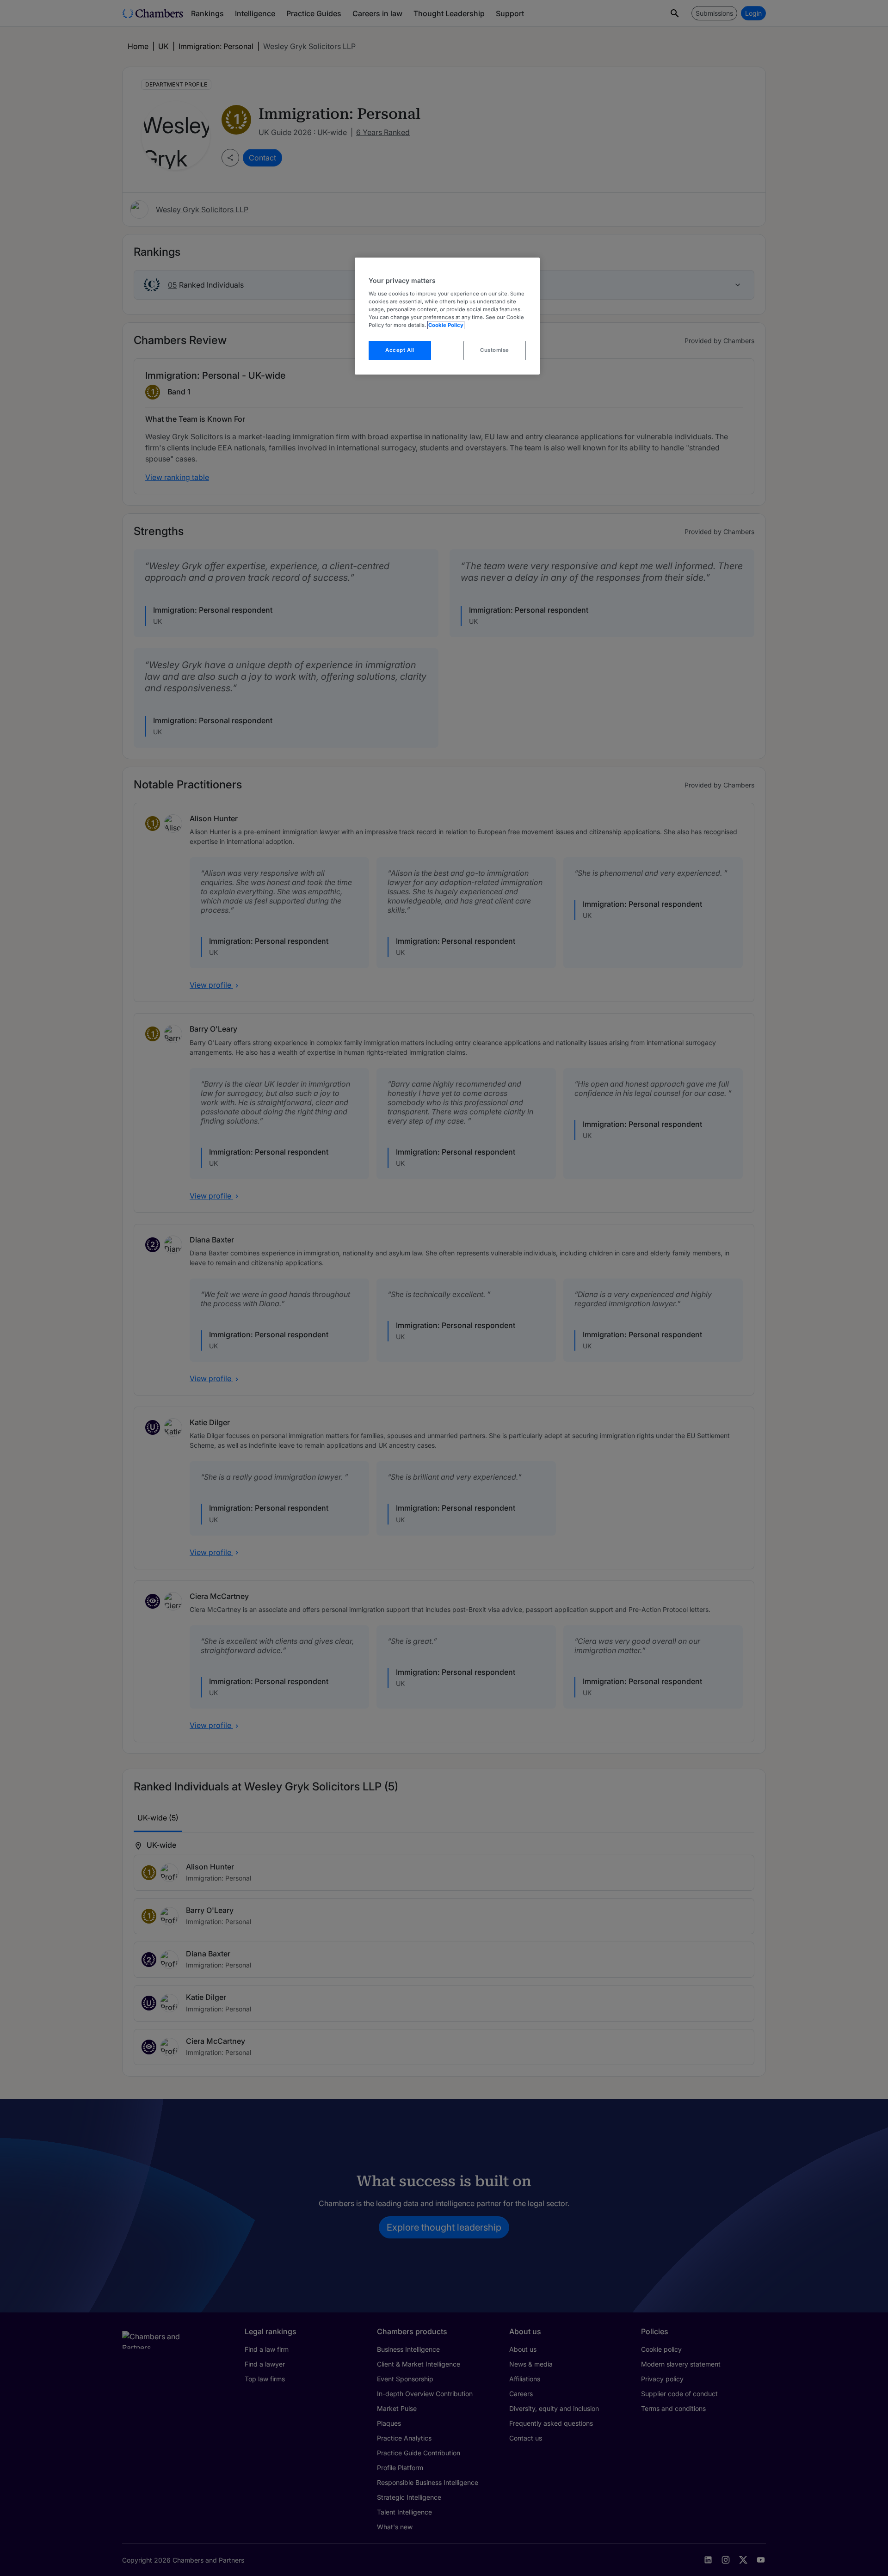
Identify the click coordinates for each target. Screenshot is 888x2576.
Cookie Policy (446, 325)
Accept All (400, 350)
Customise (495, 350)
